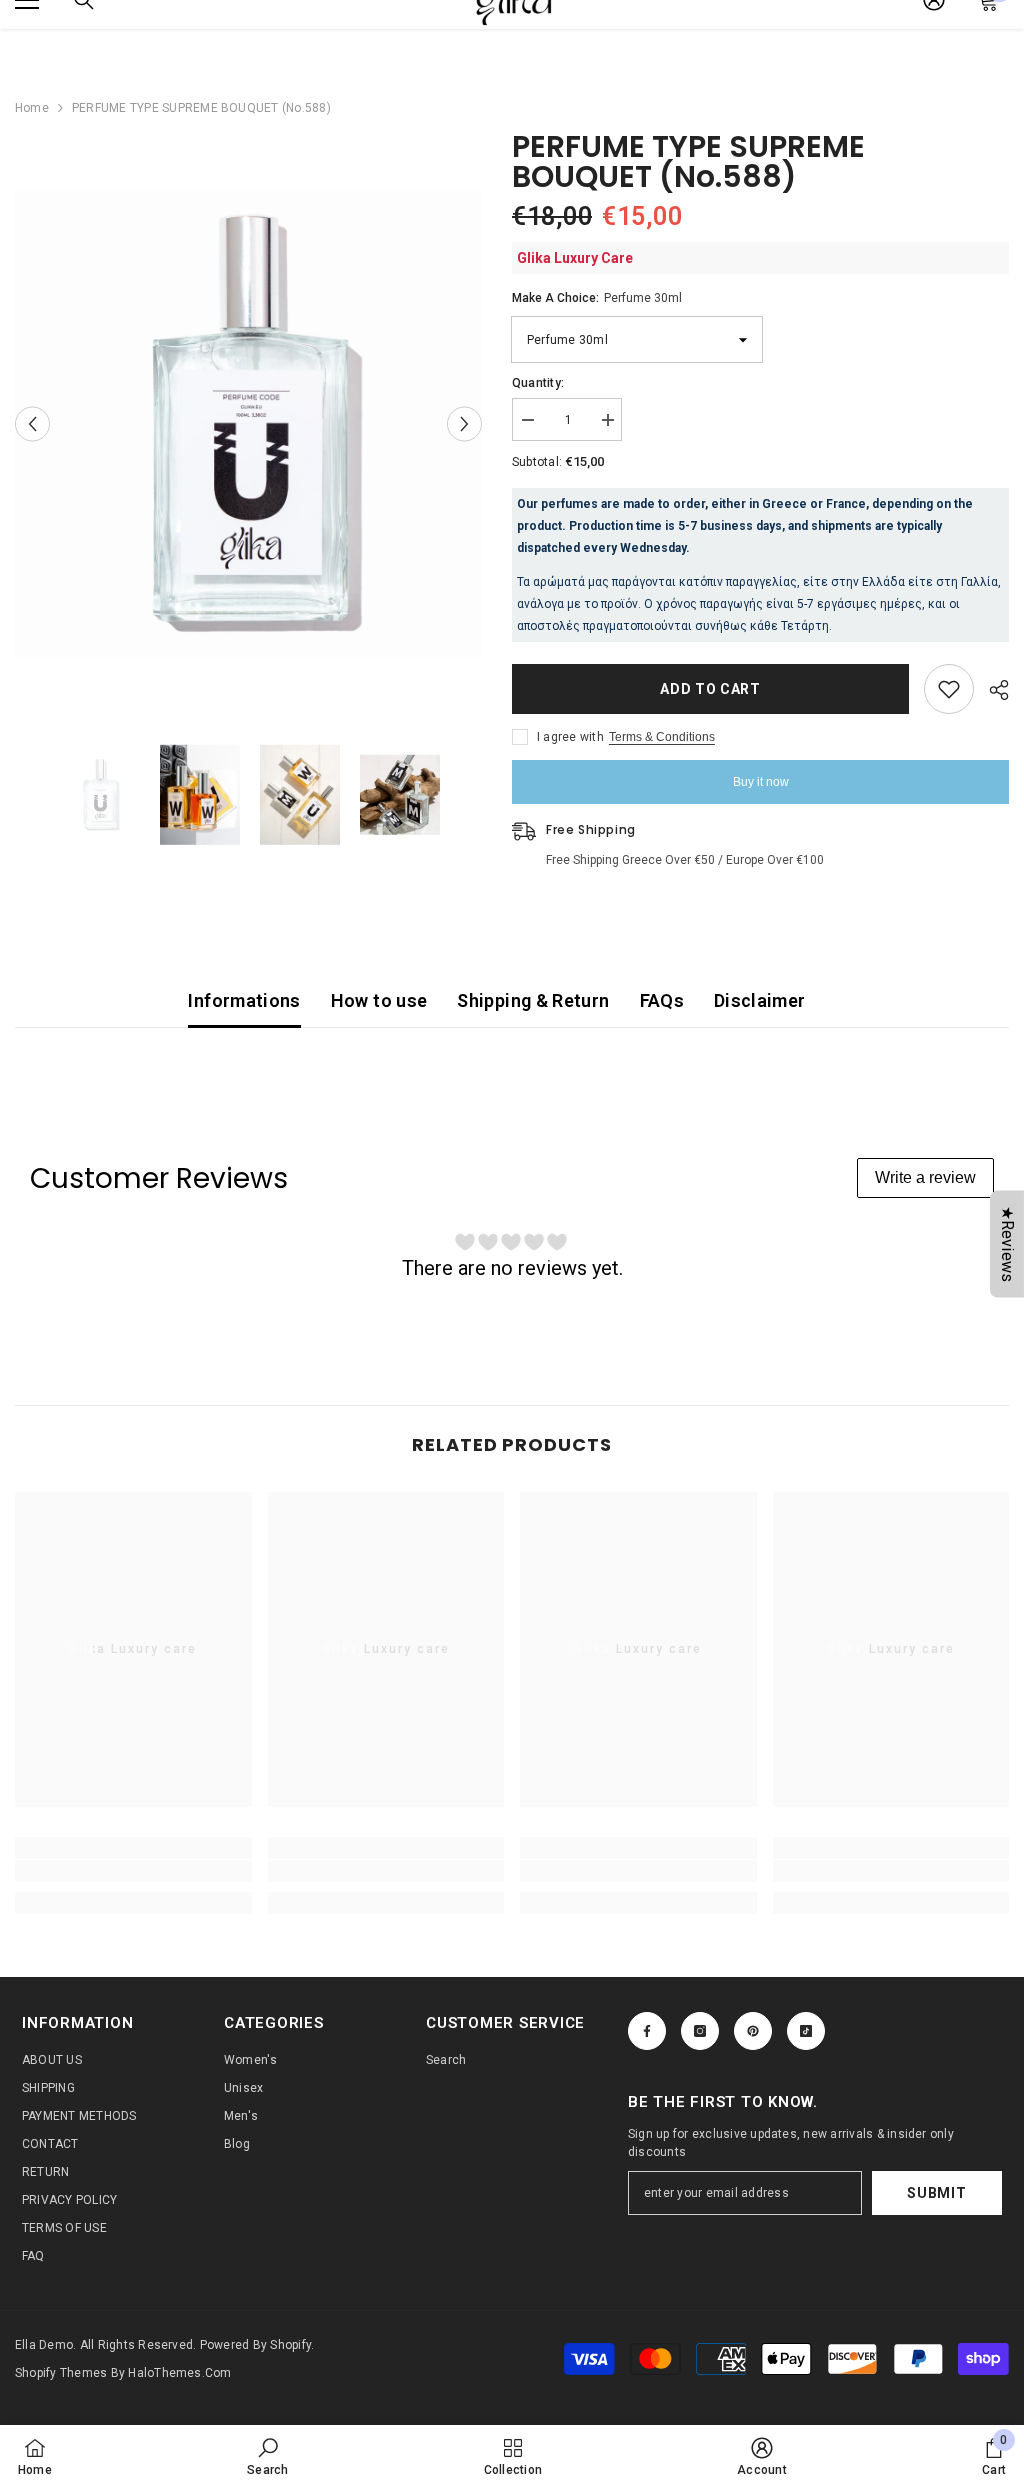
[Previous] (32, 423)
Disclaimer (760, 1000)
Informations (244, 1000)
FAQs (662, 1000)
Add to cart (710, 689)
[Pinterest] (753, 2031)
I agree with (570, 737)
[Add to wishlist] (949, 689)
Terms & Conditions (662, 737)
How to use (379, 1000)
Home (32, 108)
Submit (936, 2193)
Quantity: (538, 383)
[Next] (464, 423)
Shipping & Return (533, 1000)
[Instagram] (700, 2031)
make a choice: (597, 298)
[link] (133, 1871)
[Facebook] (647, 2031)
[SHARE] (991, 690)
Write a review (925, 1177)
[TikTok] (806, 2031)
